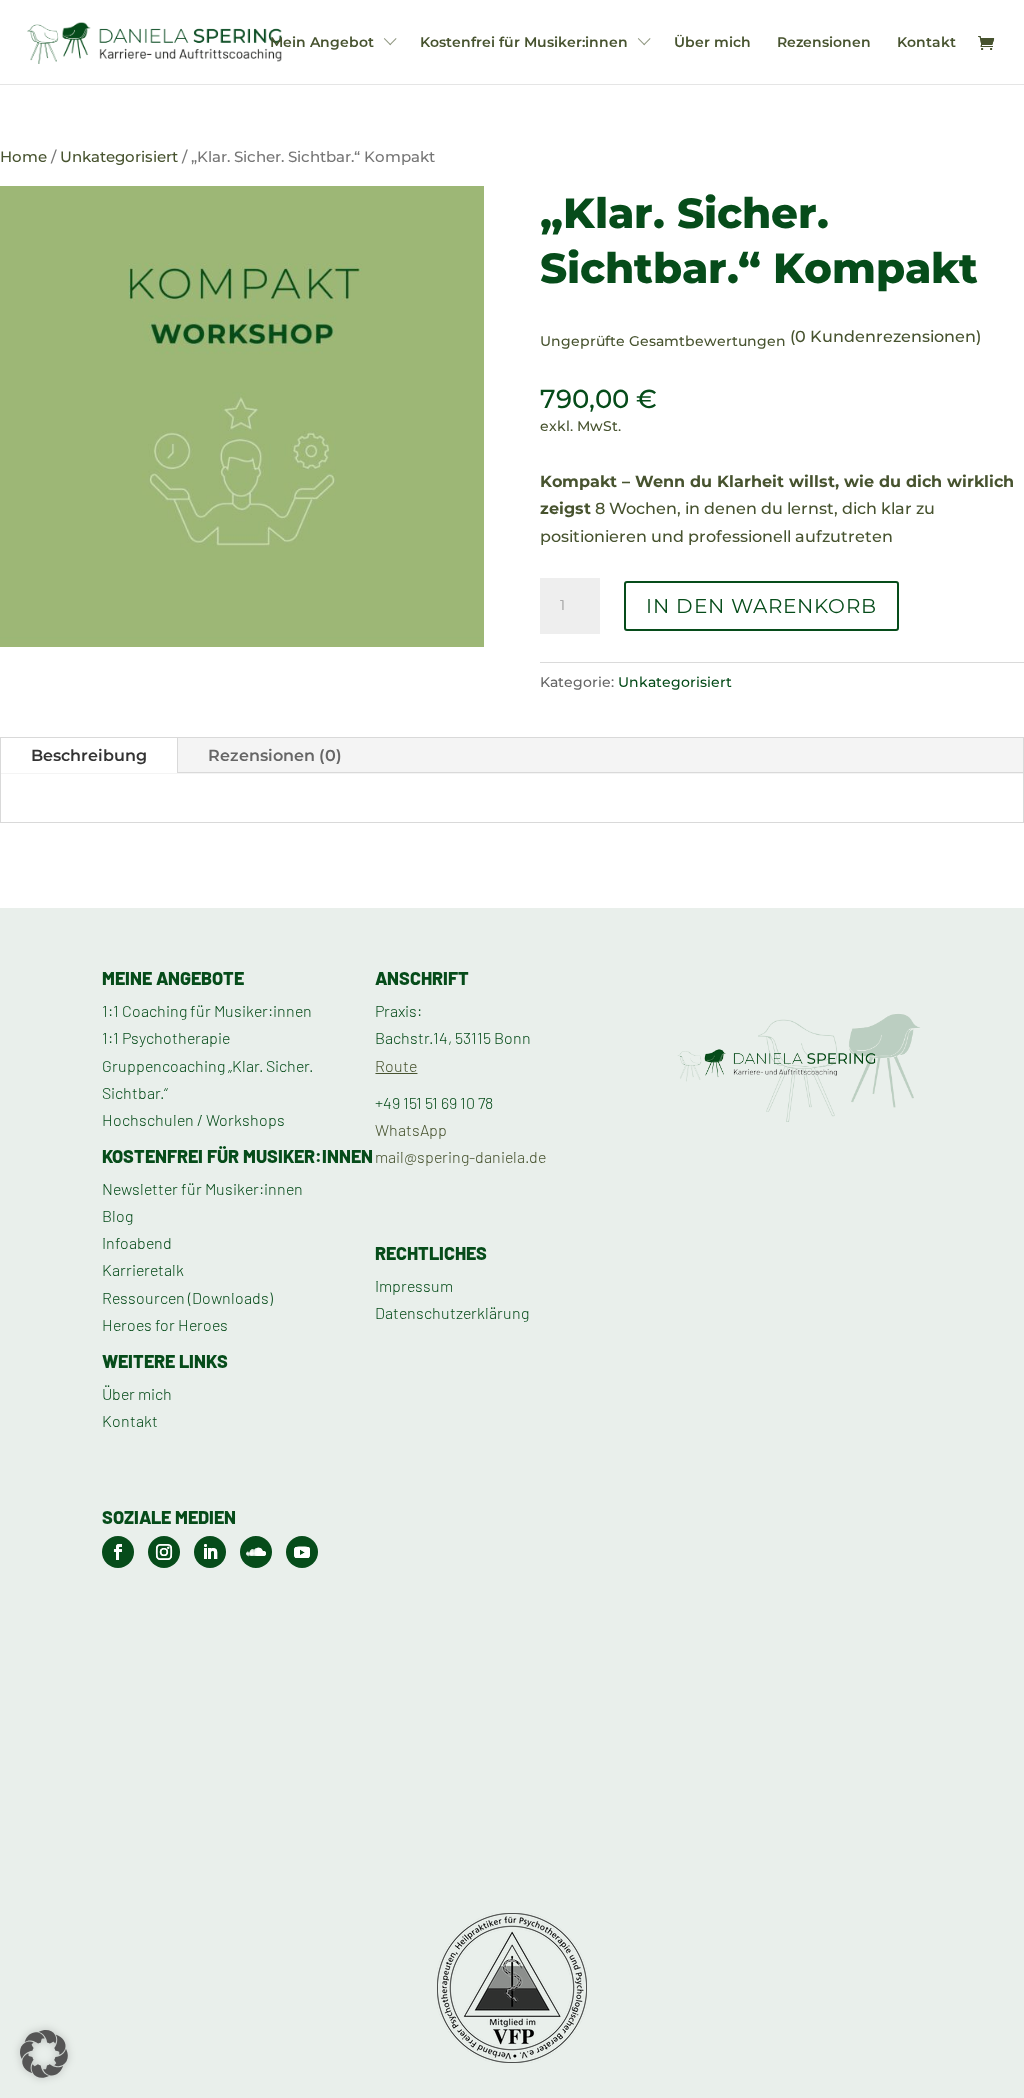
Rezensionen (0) (275, 755)
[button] (44, 2054)
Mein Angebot (322, 43)
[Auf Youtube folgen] (302, 1552)
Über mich (712, 43)
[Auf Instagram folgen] (164, 1552)
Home (23, 157)
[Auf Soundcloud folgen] (256, 1552)
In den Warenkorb (761, 606)
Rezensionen (824, 43)
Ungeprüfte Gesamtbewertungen (663, 341)
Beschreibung (89, 755)
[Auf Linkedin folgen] (210, 1552)
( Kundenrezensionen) (885, 336)
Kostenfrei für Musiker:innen (524, 43)
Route (396, 1065)
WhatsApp (411, 1129)
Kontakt (926, 43)
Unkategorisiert (119, 157)
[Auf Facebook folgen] (118, 1552)
